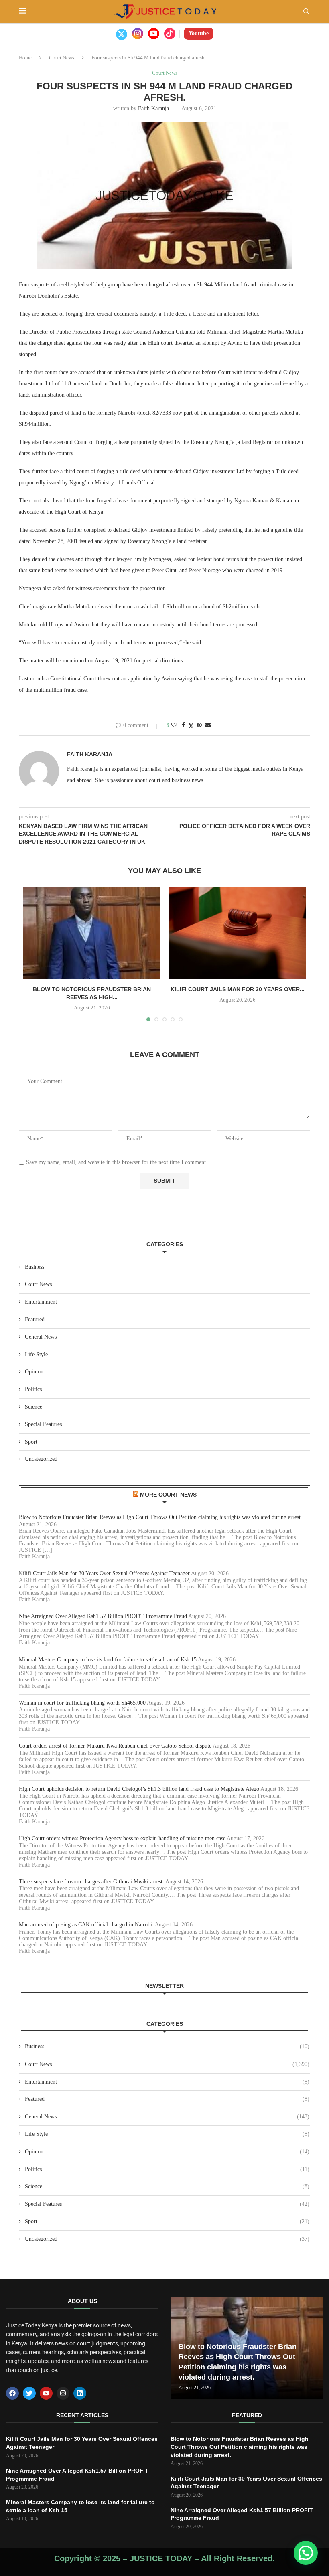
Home (25, 58)
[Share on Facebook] (183, 725)
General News (41, 1337)
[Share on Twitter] (191, 726)
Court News (62, 58)
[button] (306, 2553)
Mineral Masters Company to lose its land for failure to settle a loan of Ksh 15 (108, 1660)
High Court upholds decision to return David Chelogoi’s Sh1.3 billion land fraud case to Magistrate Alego (139, 1789)
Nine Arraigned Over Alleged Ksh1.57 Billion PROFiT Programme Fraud (103, 1616)
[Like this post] (174, 725)
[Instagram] (138, 34)
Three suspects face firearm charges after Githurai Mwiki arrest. (91, 1882)
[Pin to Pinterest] (199, 725)
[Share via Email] (208, 725)
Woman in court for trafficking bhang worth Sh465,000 (82, 1703)
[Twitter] (122, 34)
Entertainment (41, 1302)
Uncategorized (41, 1459)
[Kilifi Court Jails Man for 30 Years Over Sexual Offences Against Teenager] (237, 933)
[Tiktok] (170, 34)
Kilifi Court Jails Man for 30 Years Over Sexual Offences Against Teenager (104, 1573)
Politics (33, 1389)
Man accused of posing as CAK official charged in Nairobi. (86, 1925)
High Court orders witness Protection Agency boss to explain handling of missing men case (122, 1838)
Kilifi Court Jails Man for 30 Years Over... (238, 989)
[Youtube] (154, 34)
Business (35, 1267)
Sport (31, 1442)
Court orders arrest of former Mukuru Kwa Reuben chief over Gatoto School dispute (115, 1746)
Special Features (43, 1424)
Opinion (34, 1372)
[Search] (306, 12)
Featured (35, 1319)
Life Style (36, 1354)
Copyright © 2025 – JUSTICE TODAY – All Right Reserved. (164, 2558)
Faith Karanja (153, 108)
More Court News (168, 1495)
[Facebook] (12, 2393)
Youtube (199, 33)
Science (34, 1407)
